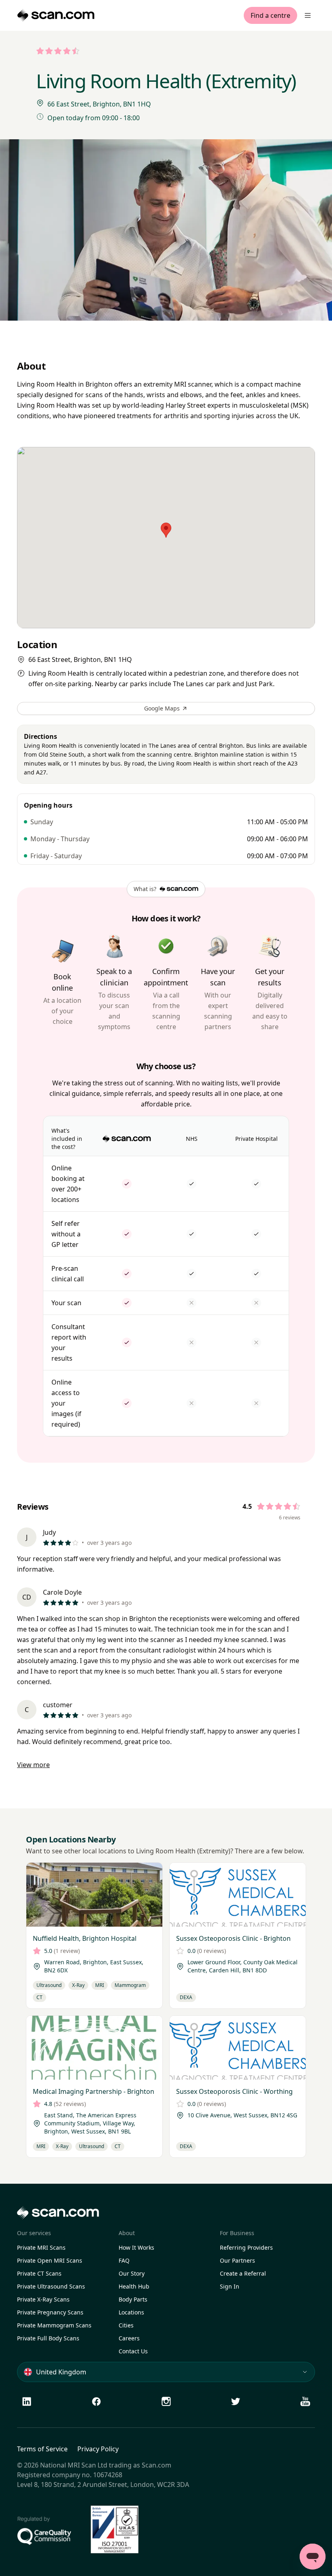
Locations (131, 2312)
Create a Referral (243, 2273)
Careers (129, 2338)
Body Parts (133, 2299)
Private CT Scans (39, 2273)
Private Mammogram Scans (54, 2325)
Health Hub (134, 2286)
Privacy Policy (98, 2449)
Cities (126, 2325)
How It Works (136, 2247)
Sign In (230, 2286)
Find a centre (270, 15)
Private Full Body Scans (48, 2338)
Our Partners (237, 2260)
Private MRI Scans (41, 2247)
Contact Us (133, 2351)
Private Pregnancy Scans (50, 2312)
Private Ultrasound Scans (51, 2286)
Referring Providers (246, 2247)
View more (33, 1765)
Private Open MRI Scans (50, 2260)
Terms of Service (42, 2449)
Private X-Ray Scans (43, 2299)
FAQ (124, 2260)
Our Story (132, 2273)
